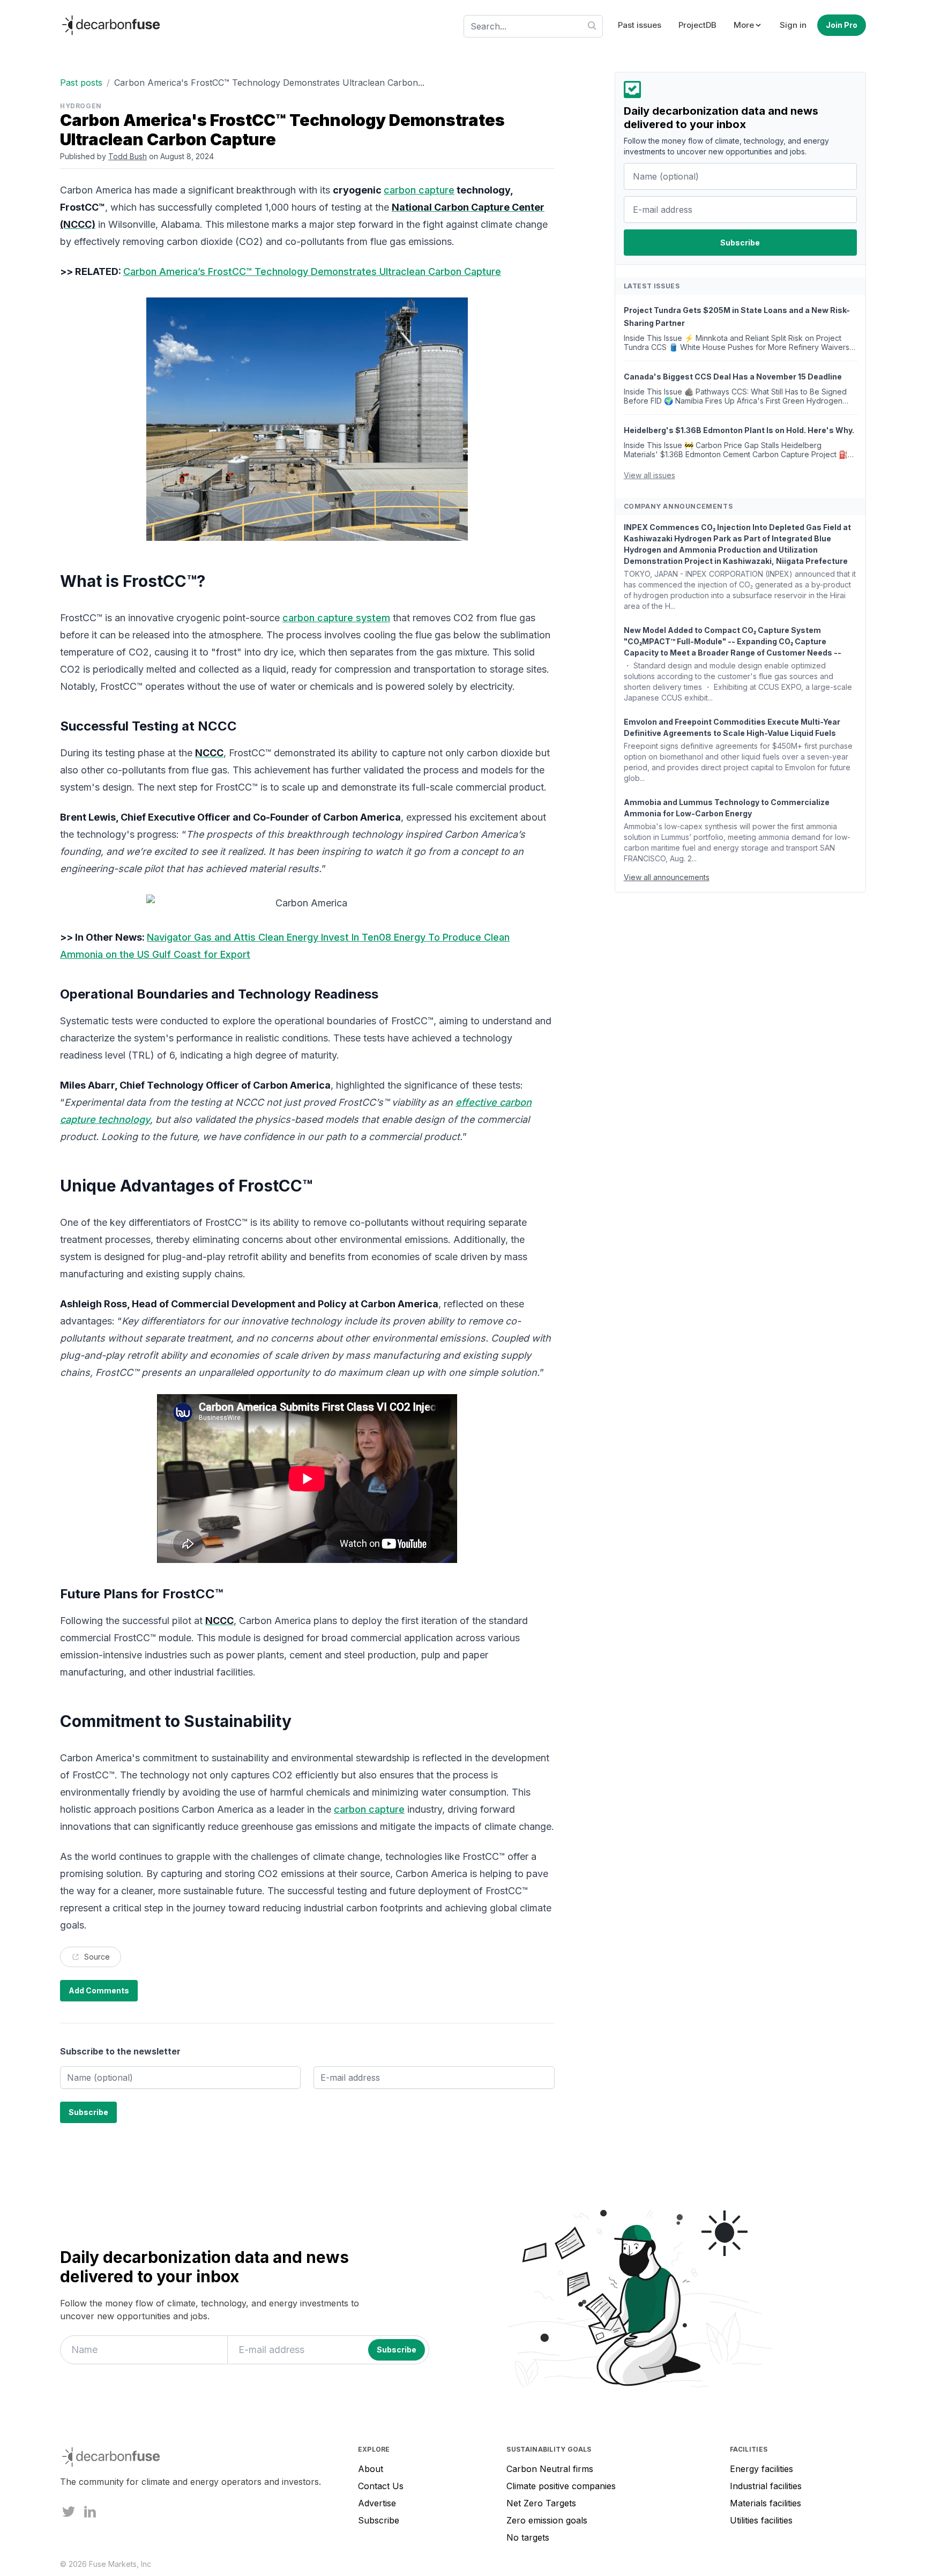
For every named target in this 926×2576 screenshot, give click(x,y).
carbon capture (419, 190)
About (371, 2469)
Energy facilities (761, 2469)
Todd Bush (128, 156)
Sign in (793, 25)
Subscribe (379, 2520)
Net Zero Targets (541, 2503)
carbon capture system (336, 618)
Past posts (81, 83)
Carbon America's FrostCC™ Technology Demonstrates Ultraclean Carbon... (269, 83)
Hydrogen (81, 106)
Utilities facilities (761, 2520)
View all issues (649, 475)
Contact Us (381, 2486)
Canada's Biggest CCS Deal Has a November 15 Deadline (733, 377)
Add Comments (99, 1990)
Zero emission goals (547, 2520)
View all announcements (667, 877)
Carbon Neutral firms (550, 2469)
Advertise (377, 2503)
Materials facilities (766, 2503)
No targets (528, 2537)
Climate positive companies (561, 2486)
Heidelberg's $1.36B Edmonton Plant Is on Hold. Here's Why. (739, 430)
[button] (748, 25)
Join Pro (842, 25)
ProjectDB (697, 25)
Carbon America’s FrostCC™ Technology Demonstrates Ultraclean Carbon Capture (312, 271)
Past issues (640, 25)
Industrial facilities (766, 2486)
